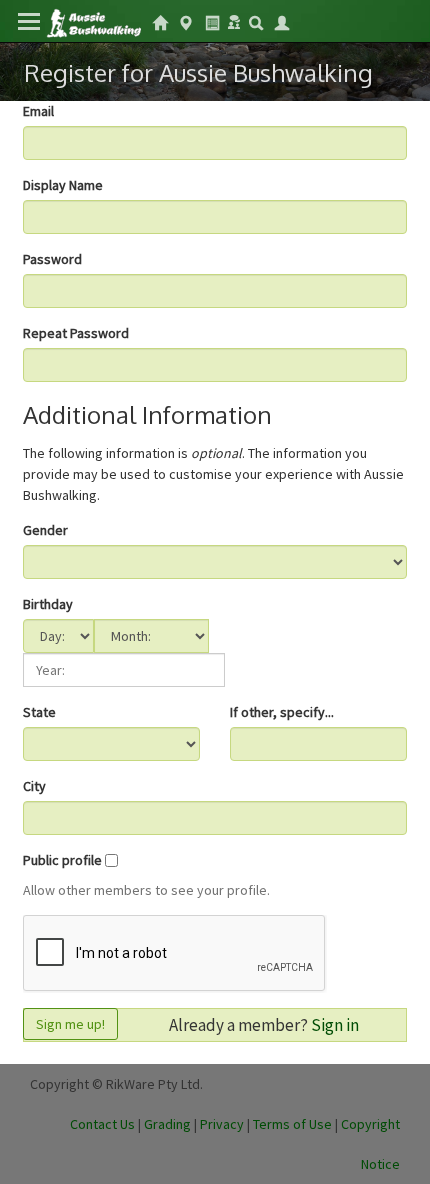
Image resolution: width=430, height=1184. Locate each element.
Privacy (222, 1124)
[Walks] (186, 21)
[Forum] (234, 20)
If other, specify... (282, 712)
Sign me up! (70, 1024)
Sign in (335, 1025)
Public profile (62, 860)
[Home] (93, 21)
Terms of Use (292, 1124)
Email (38, 111)
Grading (167, 1124)
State (39, 712)
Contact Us (102, 1124)
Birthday (48, 604)
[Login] (282, 21)
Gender (45, 530)
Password (52, 259)
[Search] (256, 21)
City (34, 786)
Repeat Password (76, 333)
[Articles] (212, 21)
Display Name (63, 185)
